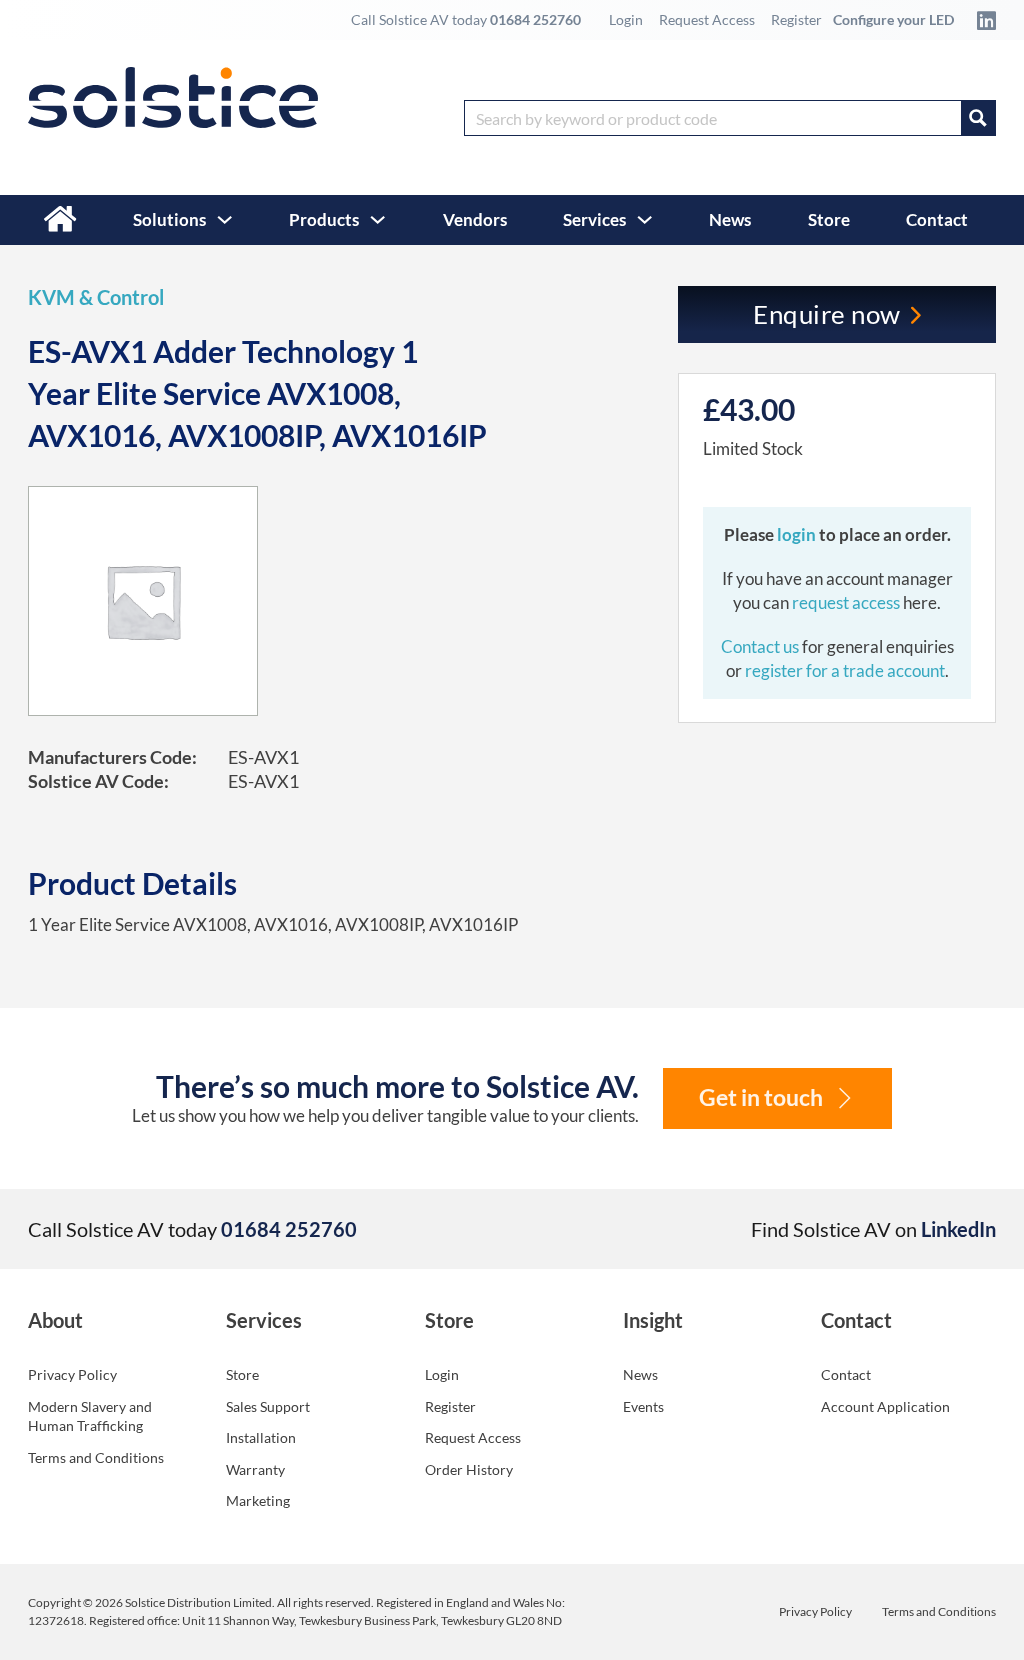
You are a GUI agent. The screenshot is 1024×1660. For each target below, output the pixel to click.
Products (324, 219)
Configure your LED (893, 19)
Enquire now (827, 314)
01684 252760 (535, 19)
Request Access (707, 19)
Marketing (258, 1500)
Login (626, 19)
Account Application (885, 1406)
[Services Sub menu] (644, 219)
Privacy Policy (72, 1374)
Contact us (761, 646)
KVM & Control (96, 297)
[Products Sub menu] (377, 219)
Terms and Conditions (96, 1457)
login (798, 534)
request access (846, 602)
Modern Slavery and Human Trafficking (90, 1416)
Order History (469, 1469)
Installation (261, 1437)
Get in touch (761, 1097)
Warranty (255, 1469)
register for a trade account (845, 670)
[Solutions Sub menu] (224, 219)
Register (796, 19)
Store (829, 219)
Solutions (169, 219)
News (730, 219)
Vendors (475, 219)
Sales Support (268, 1406)
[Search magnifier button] (978, 118)
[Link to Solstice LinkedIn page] (981, 20)
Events (643, 1406)
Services (594, 219)
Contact (937, 219)
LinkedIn (958, 1229)
